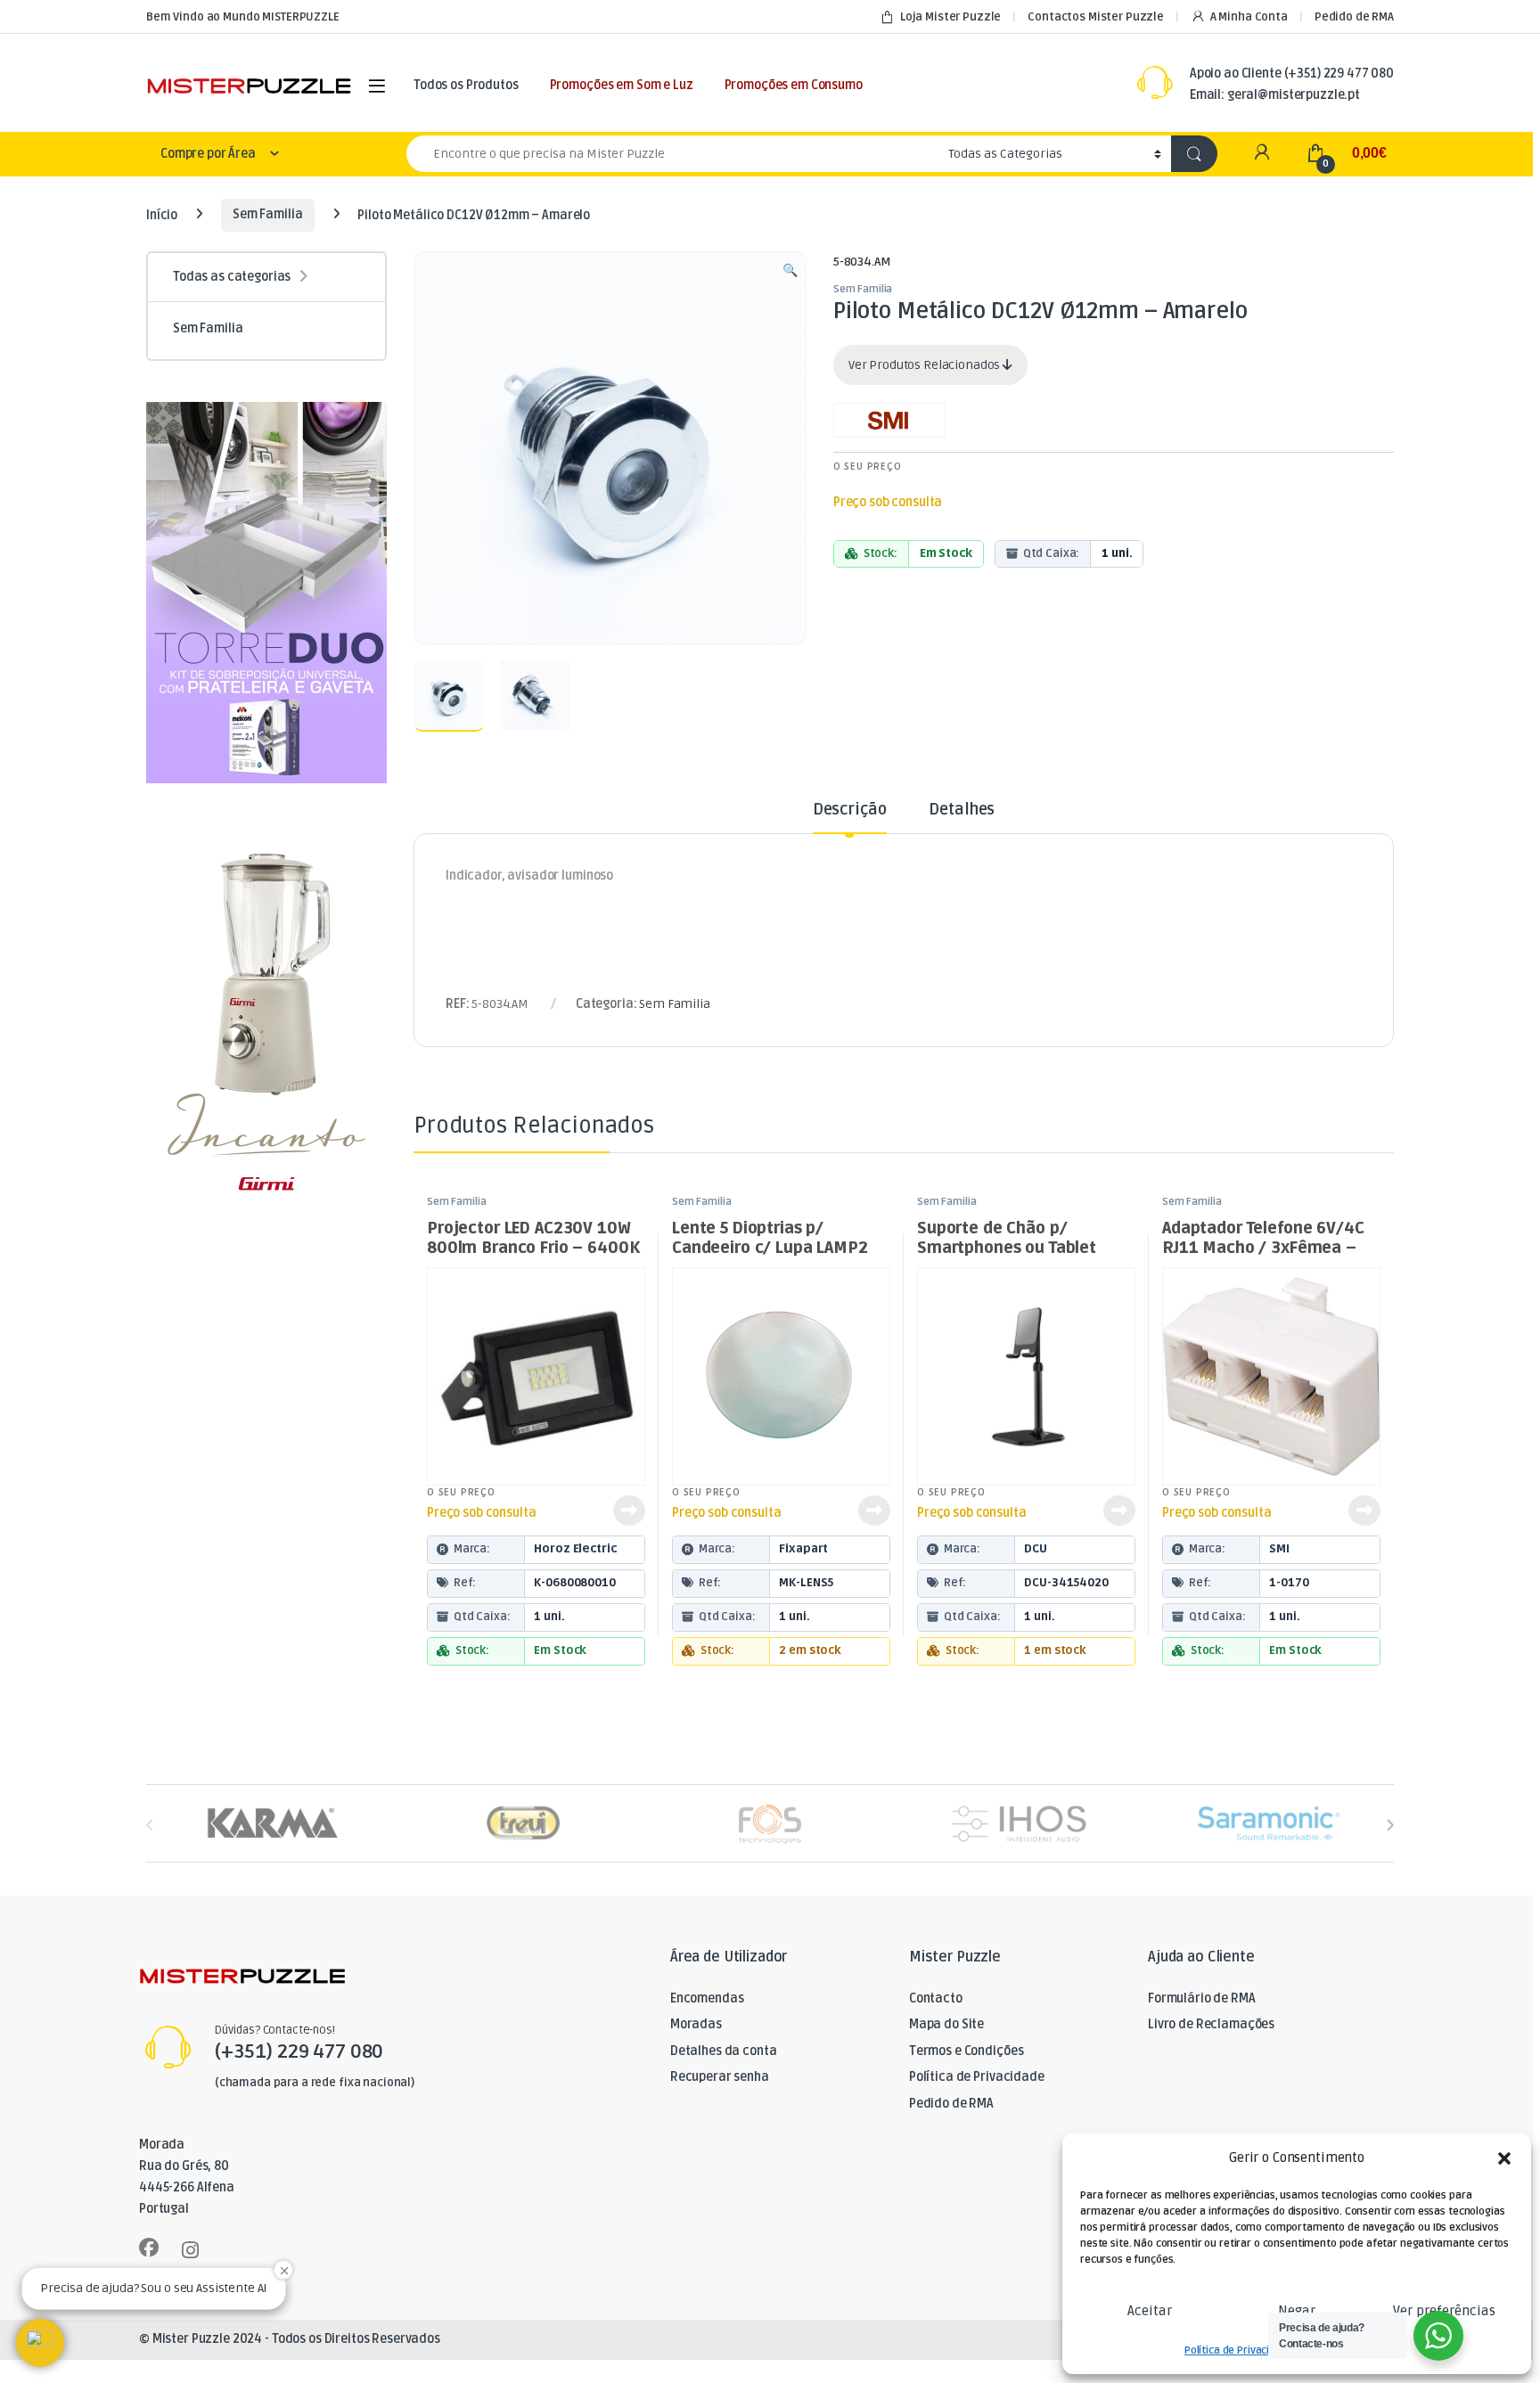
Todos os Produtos (466, 85)
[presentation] (1390, 1825)
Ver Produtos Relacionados (926, 365)
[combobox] (672, 154)
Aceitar (1150, 2311)
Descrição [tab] (850, 810)
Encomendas (707, 1998)
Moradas (696, 2024)
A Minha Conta (1249, 17)
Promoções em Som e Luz (622, 85)
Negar (1297, 2311)
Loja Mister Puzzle (950, 17)
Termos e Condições (966, 2051)
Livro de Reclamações (1211, 2024)
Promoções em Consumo (794, 85)
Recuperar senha (720, 2077)
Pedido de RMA (1354, 17)
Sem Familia (267, 214)
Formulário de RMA (1202, 1998)
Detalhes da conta (724, 2051)
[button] (1504, 2158)
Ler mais (629, 1511)
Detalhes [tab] (962, 810)
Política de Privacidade (1239, 2350)
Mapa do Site (946, 2024)
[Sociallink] (149, 2248)
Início (162, 214)
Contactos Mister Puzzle (1096, 17)
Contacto (936, 1998)
